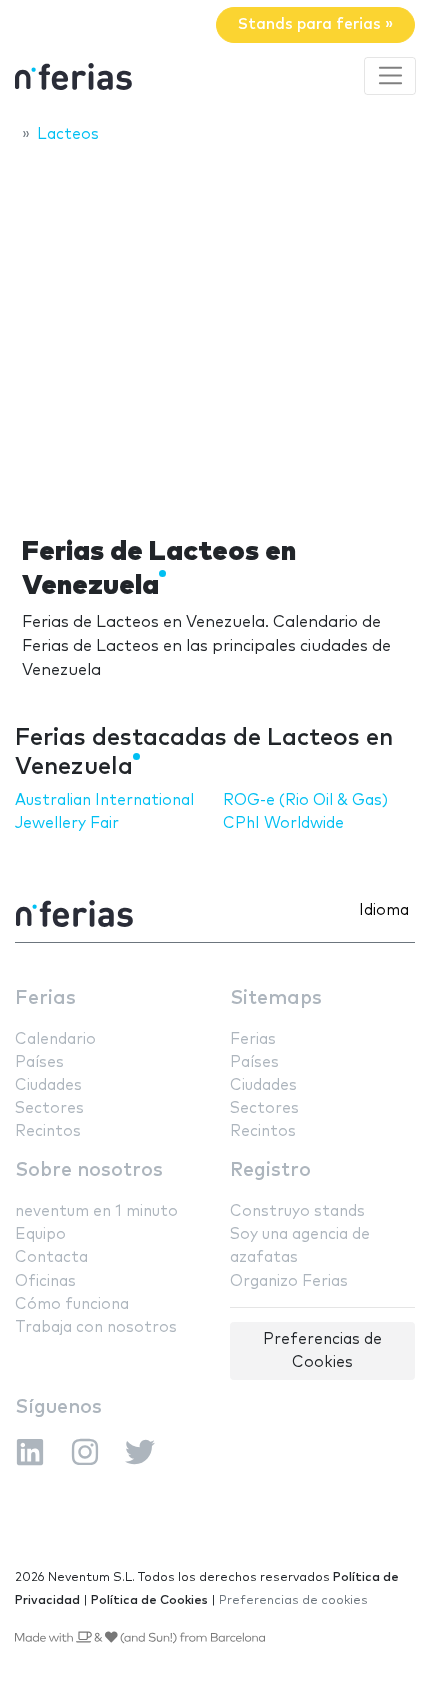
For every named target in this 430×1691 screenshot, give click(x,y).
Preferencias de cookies (293, 1600)
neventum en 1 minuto (96, 1211)
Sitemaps (276, 998)
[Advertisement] (215, 334)
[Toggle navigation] (390, 76)
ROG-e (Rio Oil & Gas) (305, 800)
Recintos (48, 1131)
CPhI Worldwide (283, 823)
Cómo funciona (72, 1304)
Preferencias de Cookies (322, 1351)
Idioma (384, 910)
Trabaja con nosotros (96, 1327)
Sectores (49, 1108)
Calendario (55, 1039)
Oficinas (45, 1281)
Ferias (45, 998)
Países (39, 1062)
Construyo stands (297, 1211)
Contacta (51, 1257)
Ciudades (48, 1085)
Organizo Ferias (289, 1281)
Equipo (40, 1234)
